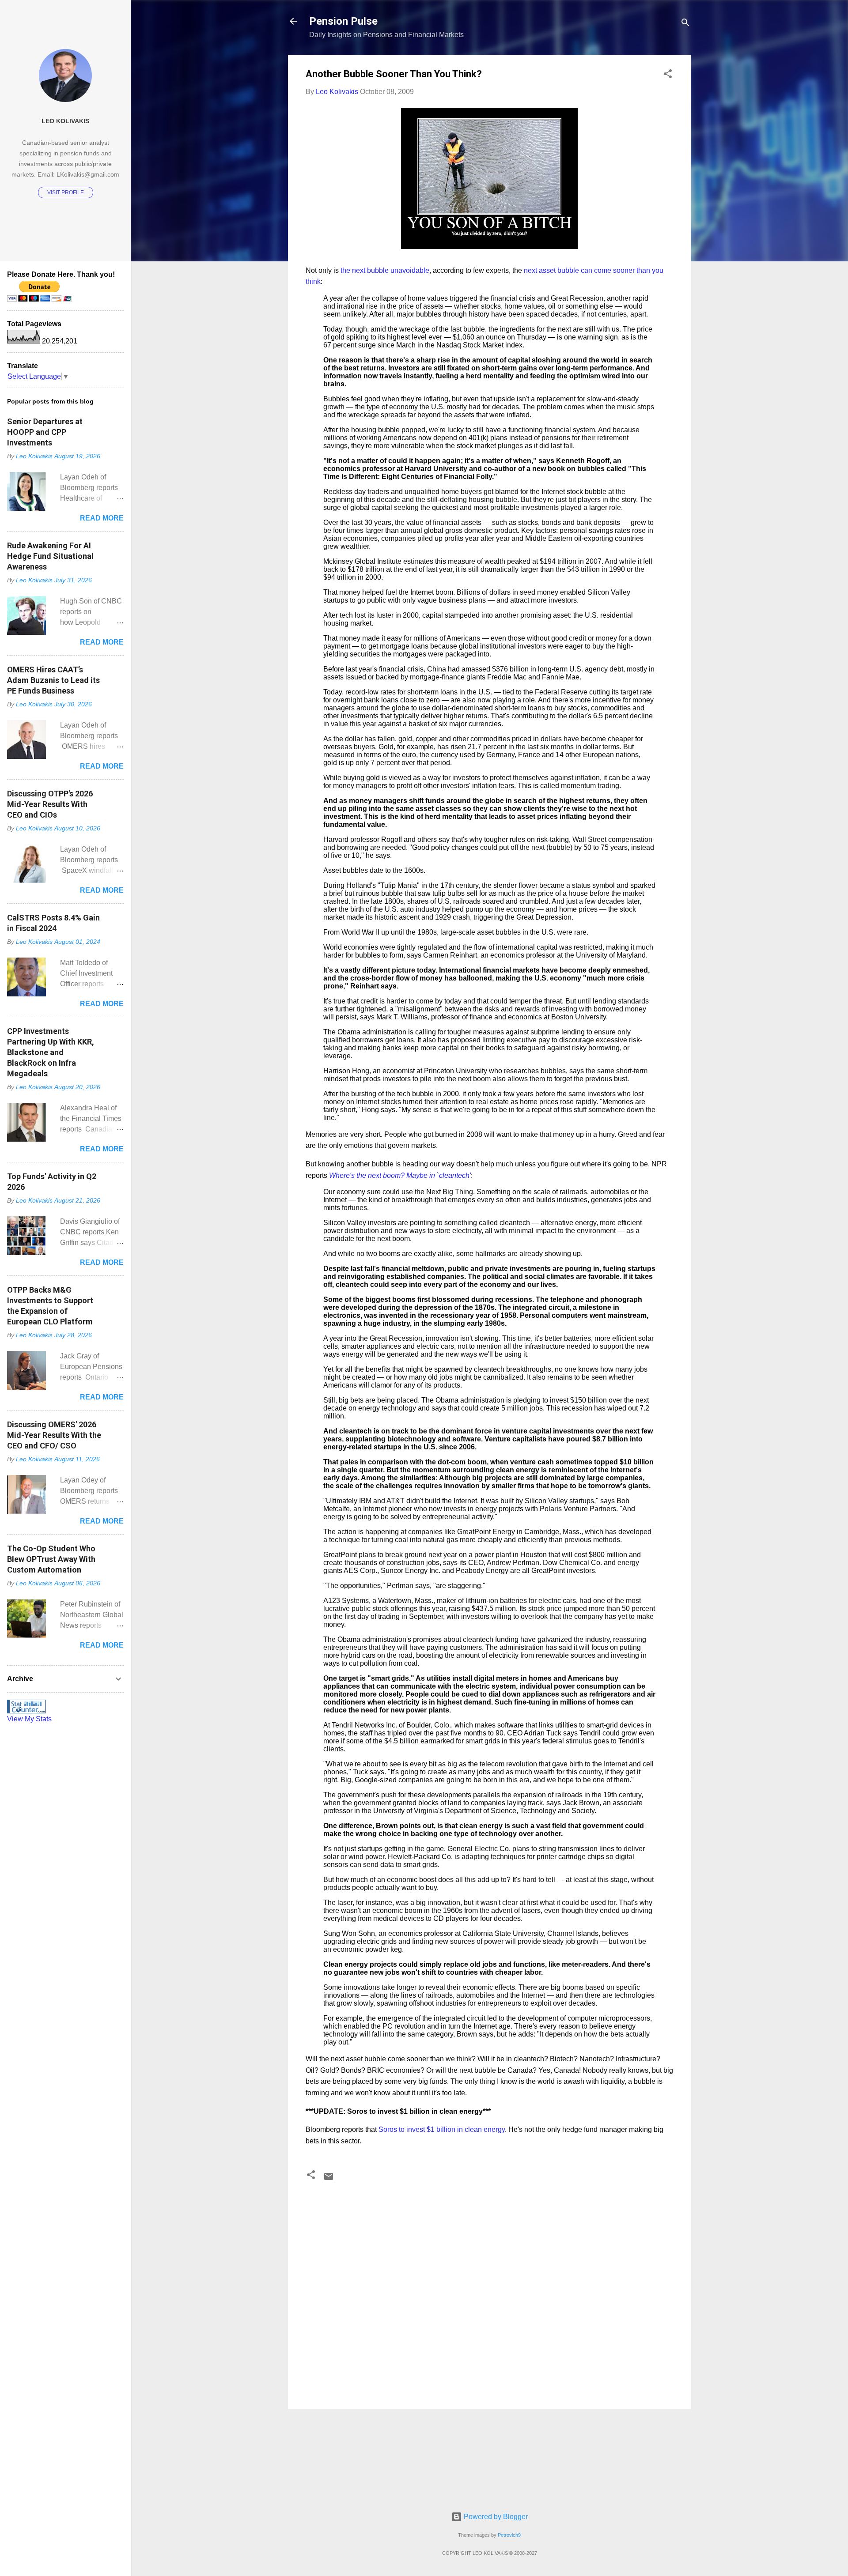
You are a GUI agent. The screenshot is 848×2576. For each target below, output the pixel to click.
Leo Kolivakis (65, 121)
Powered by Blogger (495, 2517)
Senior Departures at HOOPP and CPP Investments (45, 432)
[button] (668, 75)
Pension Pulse (343, 21)
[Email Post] (329, 2179)
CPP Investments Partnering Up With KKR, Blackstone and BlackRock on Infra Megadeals (51, 1052)
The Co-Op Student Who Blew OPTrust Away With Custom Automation (51, 1559)
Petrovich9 (509, 2535)
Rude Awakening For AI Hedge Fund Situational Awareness (50, 556)
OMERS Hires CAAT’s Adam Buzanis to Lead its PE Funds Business (53, 680)
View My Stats (29, 1719)
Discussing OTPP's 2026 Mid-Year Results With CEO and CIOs (50, 804)
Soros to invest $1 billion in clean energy (442, 2129)
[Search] (685, 24)
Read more (102, 518)
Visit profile (66, 192)
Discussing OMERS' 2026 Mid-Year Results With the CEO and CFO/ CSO (54, 1435)
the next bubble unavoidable (385, 270)
